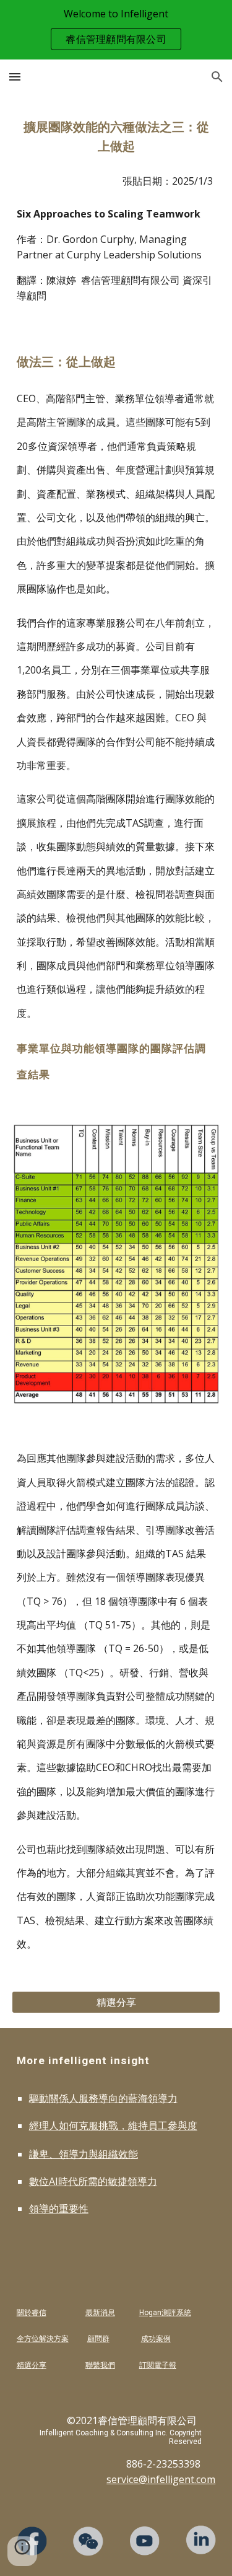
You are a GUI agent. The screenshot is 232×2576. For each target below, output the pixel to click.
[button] (15, 77)
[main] (116, 137)
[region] (116, 30)
